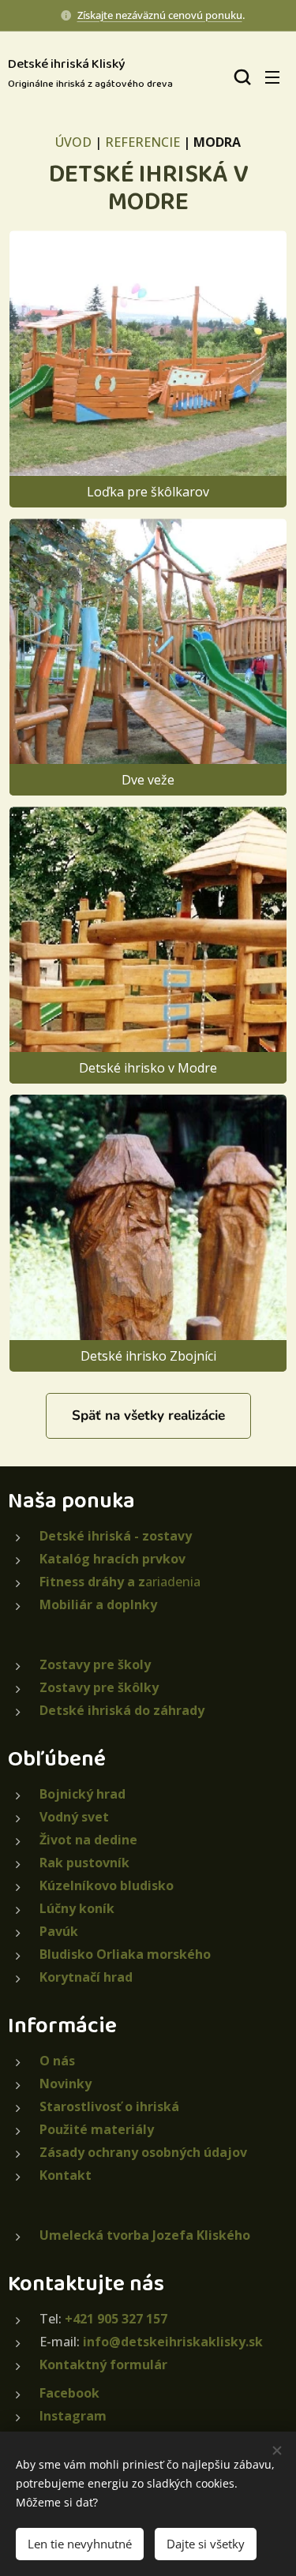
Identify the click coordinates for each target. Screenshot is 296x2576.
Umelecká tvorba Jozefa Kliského (145, 2235)
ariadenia (120, 1582)
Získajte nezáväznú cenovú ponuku (160, 15)
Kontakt (66, 2175)
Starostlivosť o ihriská (109, 2106)
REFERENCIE (142, 142)
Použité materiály (97, 2129)
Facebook (69, 2393)
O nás (57, 2061)
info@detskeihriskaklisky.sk (173, 2342)
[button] (241, 77)
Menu (272, 77)
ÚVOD (73, 142)
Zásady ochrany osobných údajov (143, 2152)
